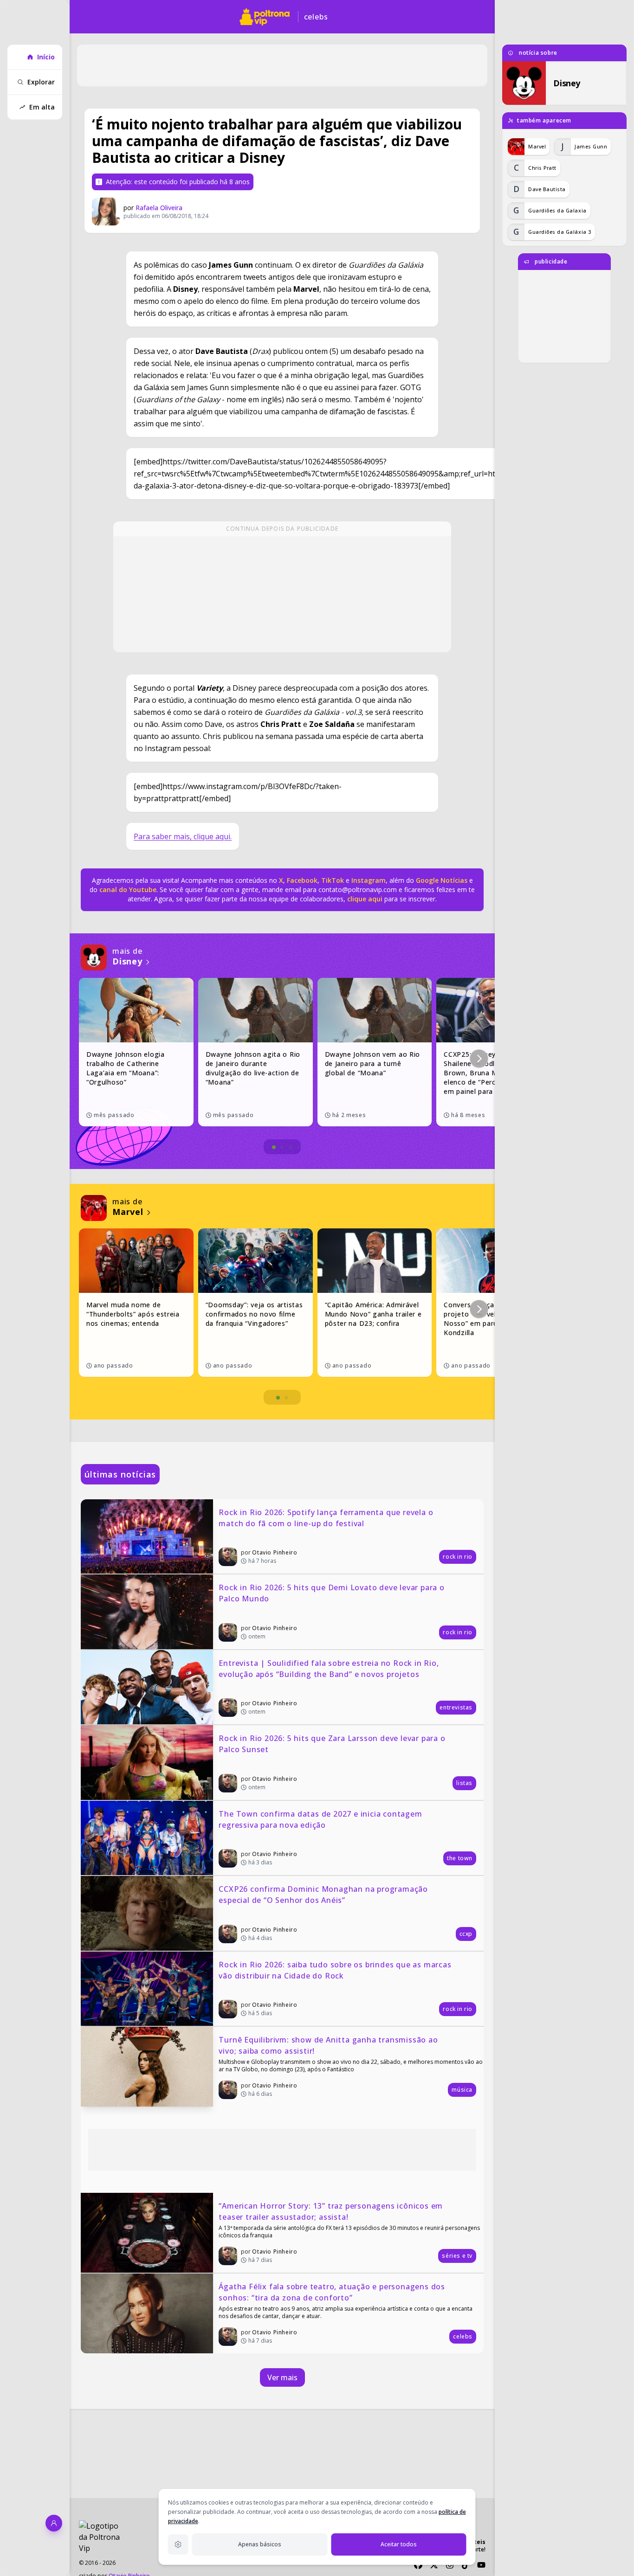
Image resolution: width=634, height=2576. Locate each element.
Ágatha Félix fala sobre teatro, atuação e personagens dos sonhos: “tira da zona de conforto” (333, 2292)
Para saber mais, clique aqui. (183, 836)
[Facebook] (418, 2565)
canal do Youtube (127, 890)
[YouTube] (481, 2565)
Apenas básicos (260, 2544)
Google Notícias (442, 880)
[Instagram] (450, 2565)
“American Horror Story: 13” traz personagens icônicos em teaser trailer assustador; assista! (332, 2211)
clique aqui (365, 899)
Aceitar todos (399, 2544)
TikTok (332, 880)
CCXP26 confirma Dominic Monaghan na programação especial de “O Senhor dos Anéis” (324, 1895)
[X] (434, 2565)
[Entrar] (54, 2523)
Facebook (302, 880)
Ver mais (282, 2377)
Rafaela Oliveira (159, 208)
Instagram (369, 880)
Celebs (316, 17)
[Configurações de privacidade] (178, 2544)
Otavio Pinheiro (275, 1552)
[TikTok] (466, 2565)
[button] (479, 1059)
